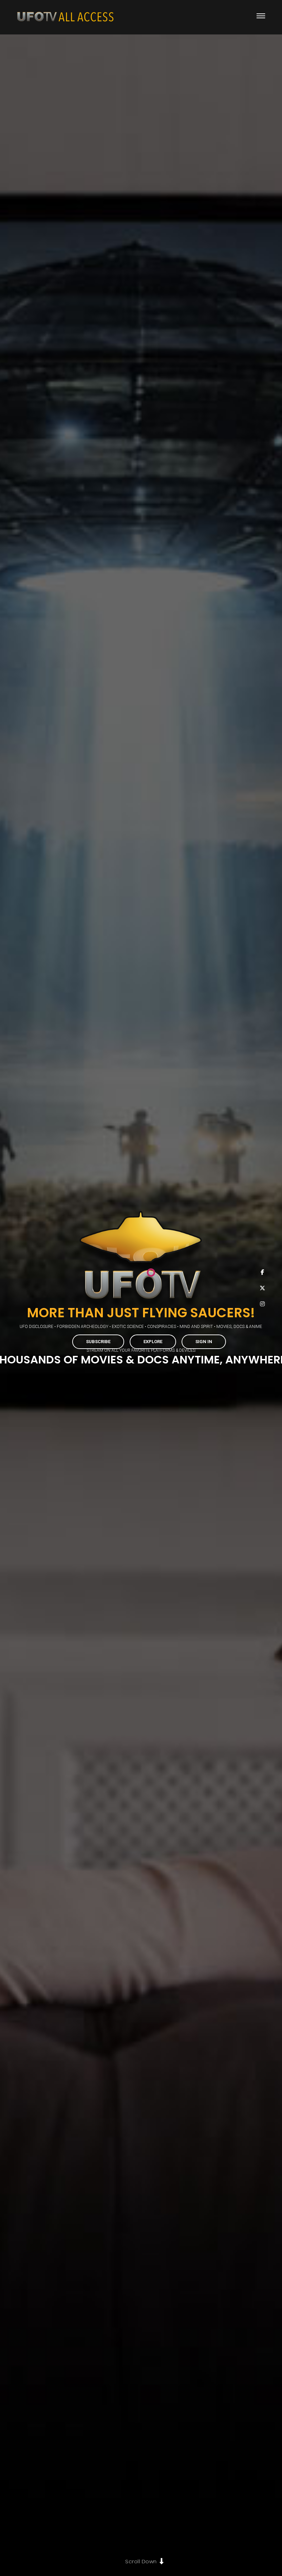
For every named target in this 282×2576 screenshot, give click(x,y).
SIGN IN (204, 1342)
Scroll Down (141, 2561)
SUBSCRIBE (98, 1342)
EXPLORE (153, 1342)
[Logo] (65, 17)
